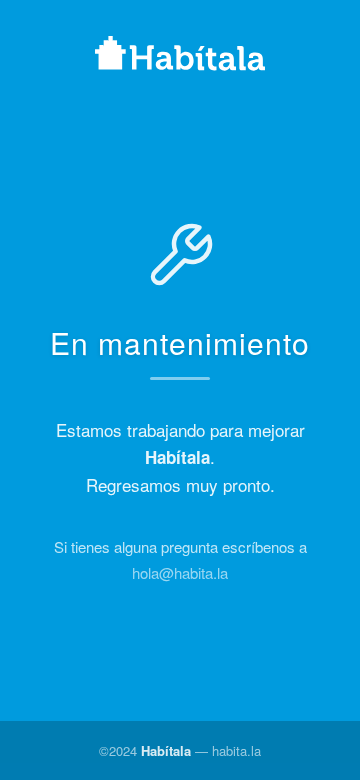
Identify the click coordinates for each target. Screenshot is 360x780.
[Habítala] (180, 56)
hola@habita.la (180, 572)
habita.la (236, 750)
